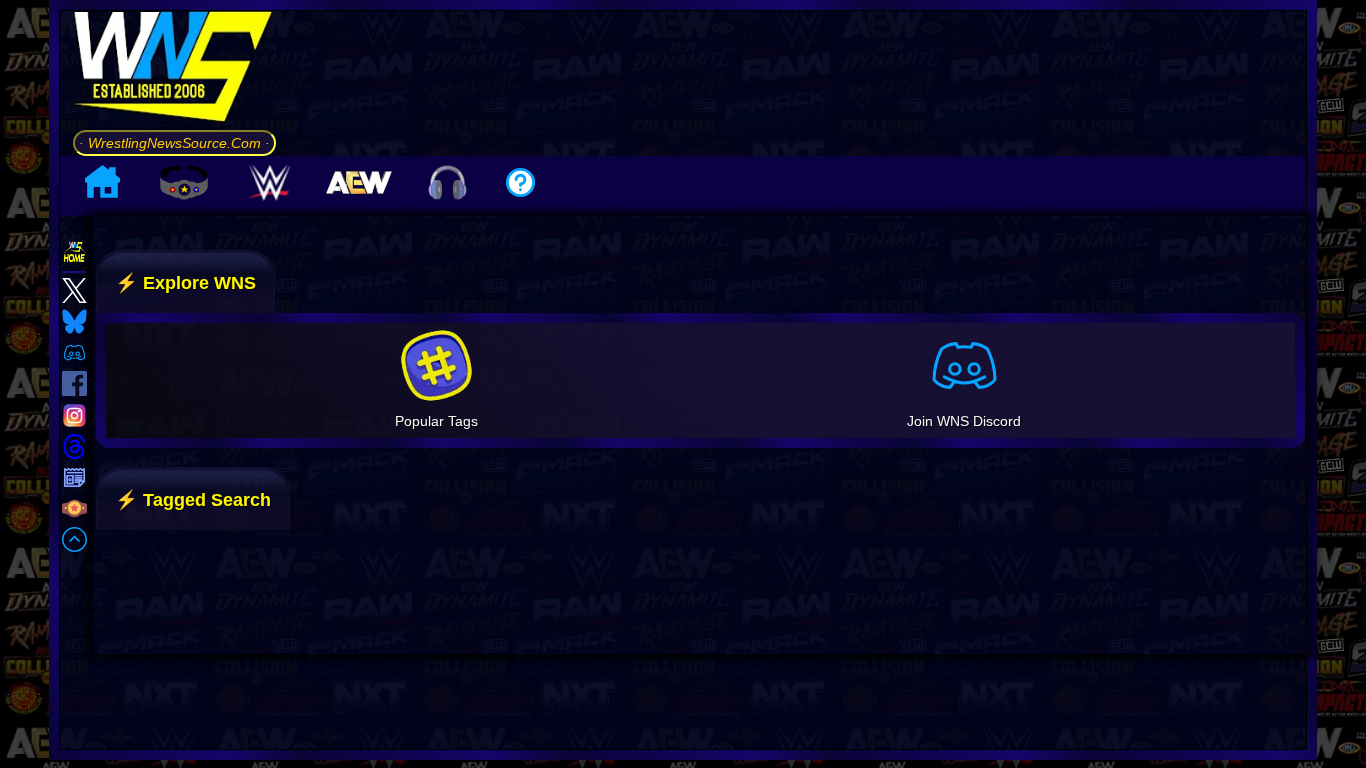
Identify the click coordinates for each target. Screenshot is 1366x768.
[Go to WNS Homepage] (174, 70)
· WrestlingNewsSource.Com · (174, 143)
